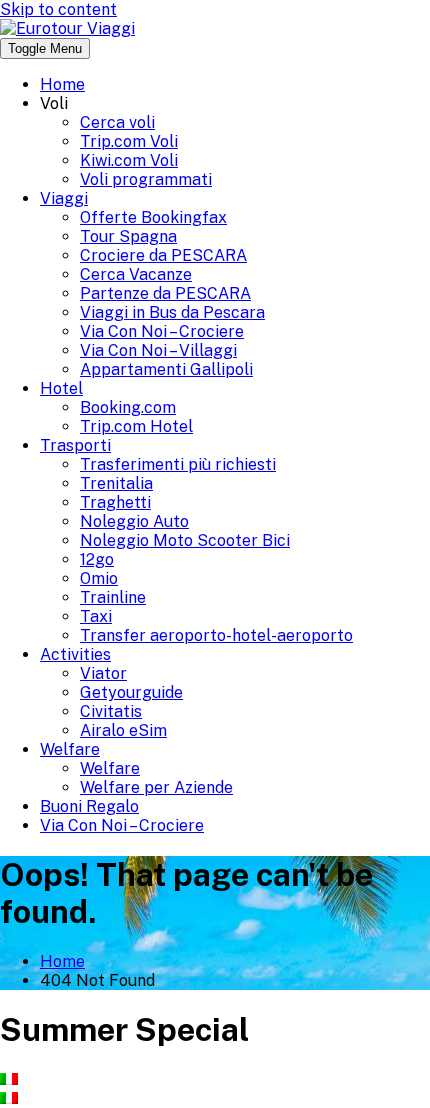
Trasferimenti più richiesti (178, 464)
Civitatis (111, 711)
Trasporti (75, 445)
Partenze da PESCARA (165, 293)
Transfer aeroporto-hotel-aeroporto (216, 635)
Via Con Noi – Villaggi (158, 350)
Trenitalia (116, 483)
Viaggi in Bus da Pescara (172, 312)
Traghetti (115, 502)
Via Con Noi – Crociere (162, 331)
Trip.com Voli (129, 141)
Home (62, 84)
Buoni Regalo (89, 806)
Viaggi (64, 198)
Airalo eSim (123, 730)
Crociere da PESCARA (163, 255)
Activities (75, 654)
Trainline (113, 597)
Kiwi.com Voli (129, 160)
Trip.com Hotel (136, 426)
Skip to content (58, 9)
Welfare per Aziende (156, 787)
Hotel (61, 388)
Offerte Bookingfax (153, 217)
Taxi (96, 616)
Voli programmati (146, 179)
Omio (99, 578)
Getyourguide (131, 692)
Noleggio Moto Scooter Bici (185, 540)
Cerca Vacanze (136, 274)
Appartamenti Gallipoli (166, 369)
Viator (103, 673)
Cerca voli (117, 122)
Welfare (70, 749)
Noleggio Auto (134, 521)
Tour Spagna (128, 236)
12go (97, 559)
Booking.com (128, 407)
